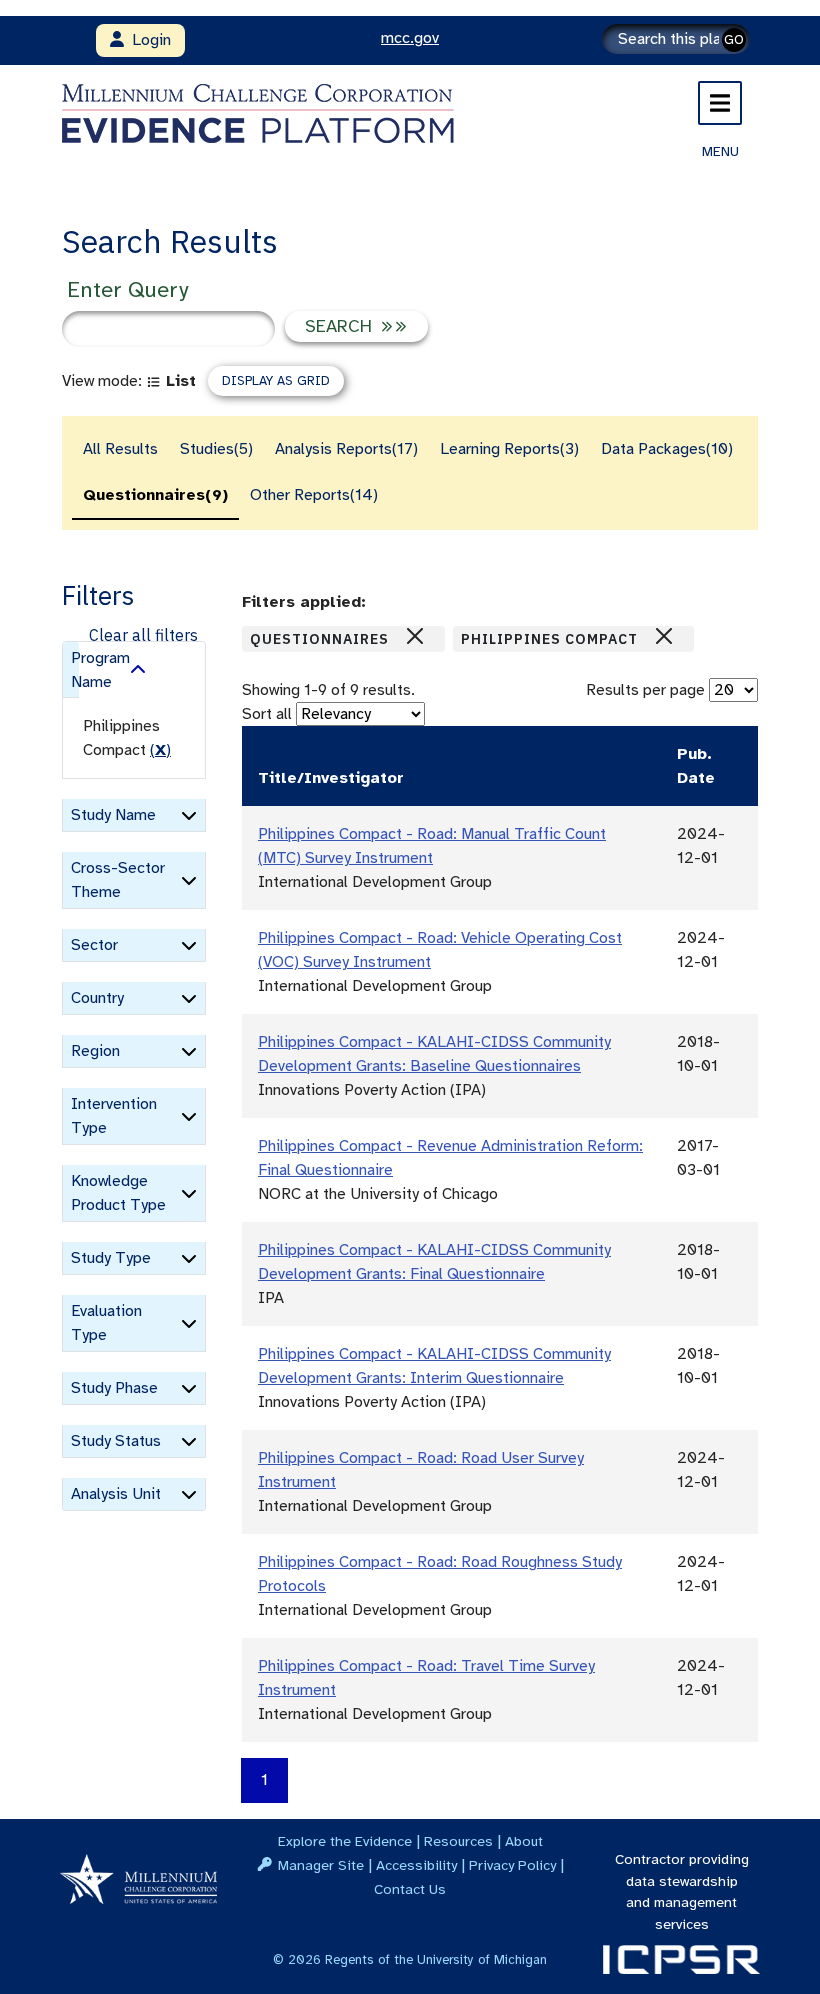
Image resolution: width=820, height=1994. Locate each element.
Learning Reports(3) (509, 449)
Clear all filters (143, 635)
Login (147, 40)
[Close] (415, 636)
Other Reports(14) (314, 495)
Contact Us (410, 1889)
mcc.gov (410, 38)
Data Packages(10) (667, 449)
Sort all (267, 714)
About (524, 1841)
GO (734, 39)
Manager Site (321, 1865)
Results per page (645, 690)
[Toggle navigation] (720, 103)
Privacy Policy (512, 1865)
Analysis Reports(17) (346, 449)
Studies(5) (216, 449)
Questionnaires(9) (155, 495)
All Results (120, 449)
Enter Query (127, 289)
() (160, 750)
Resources (458, 1841)
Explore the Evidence (345, 1841)
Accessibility (416, 1865)
